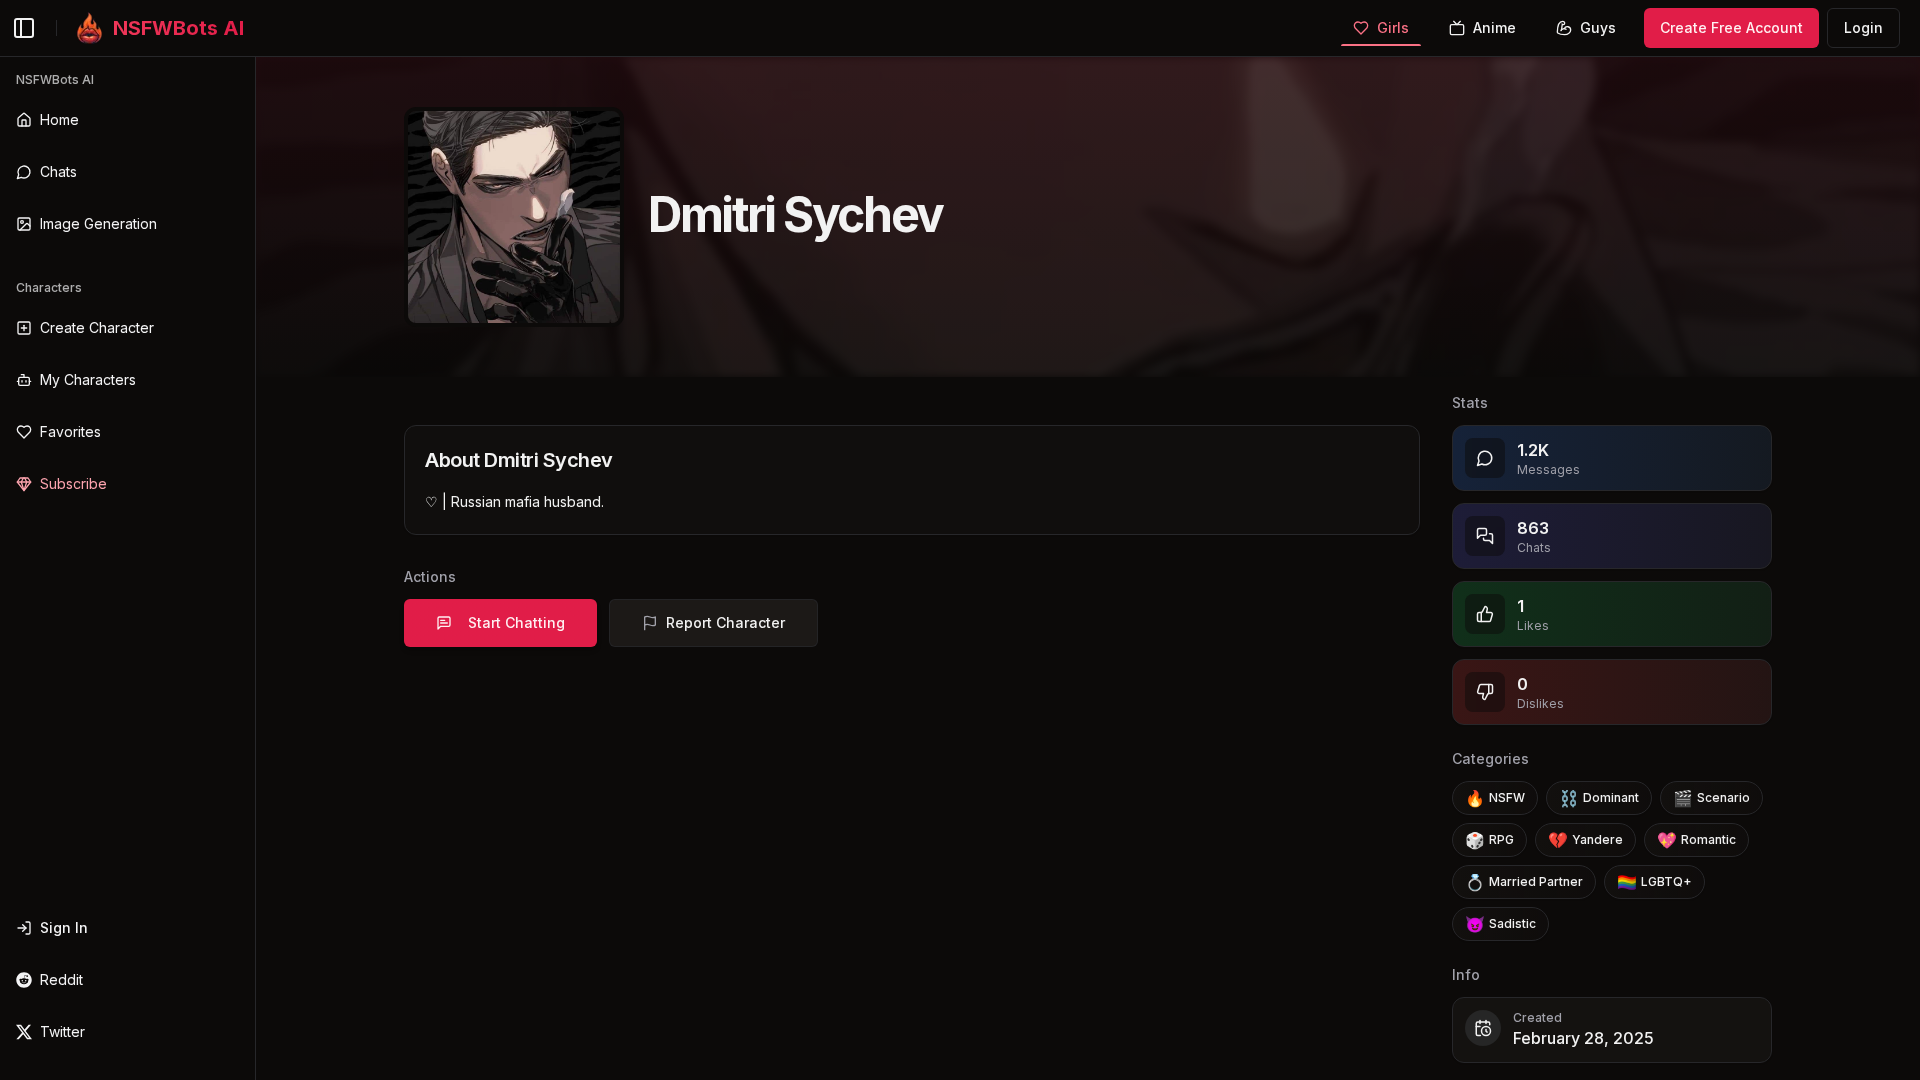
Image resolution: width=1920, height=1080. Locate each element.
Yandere (1585, 840)
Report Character (725, 622)
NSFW (1495, 798)
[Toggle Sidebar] (255, 568)
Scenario (1711, 798)
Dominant (1599, 798)
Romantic (1696, 840)
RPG (1489, 840)
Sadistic (1500, 924)
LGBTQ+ (1654, 882)
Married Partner (1524, 882)
